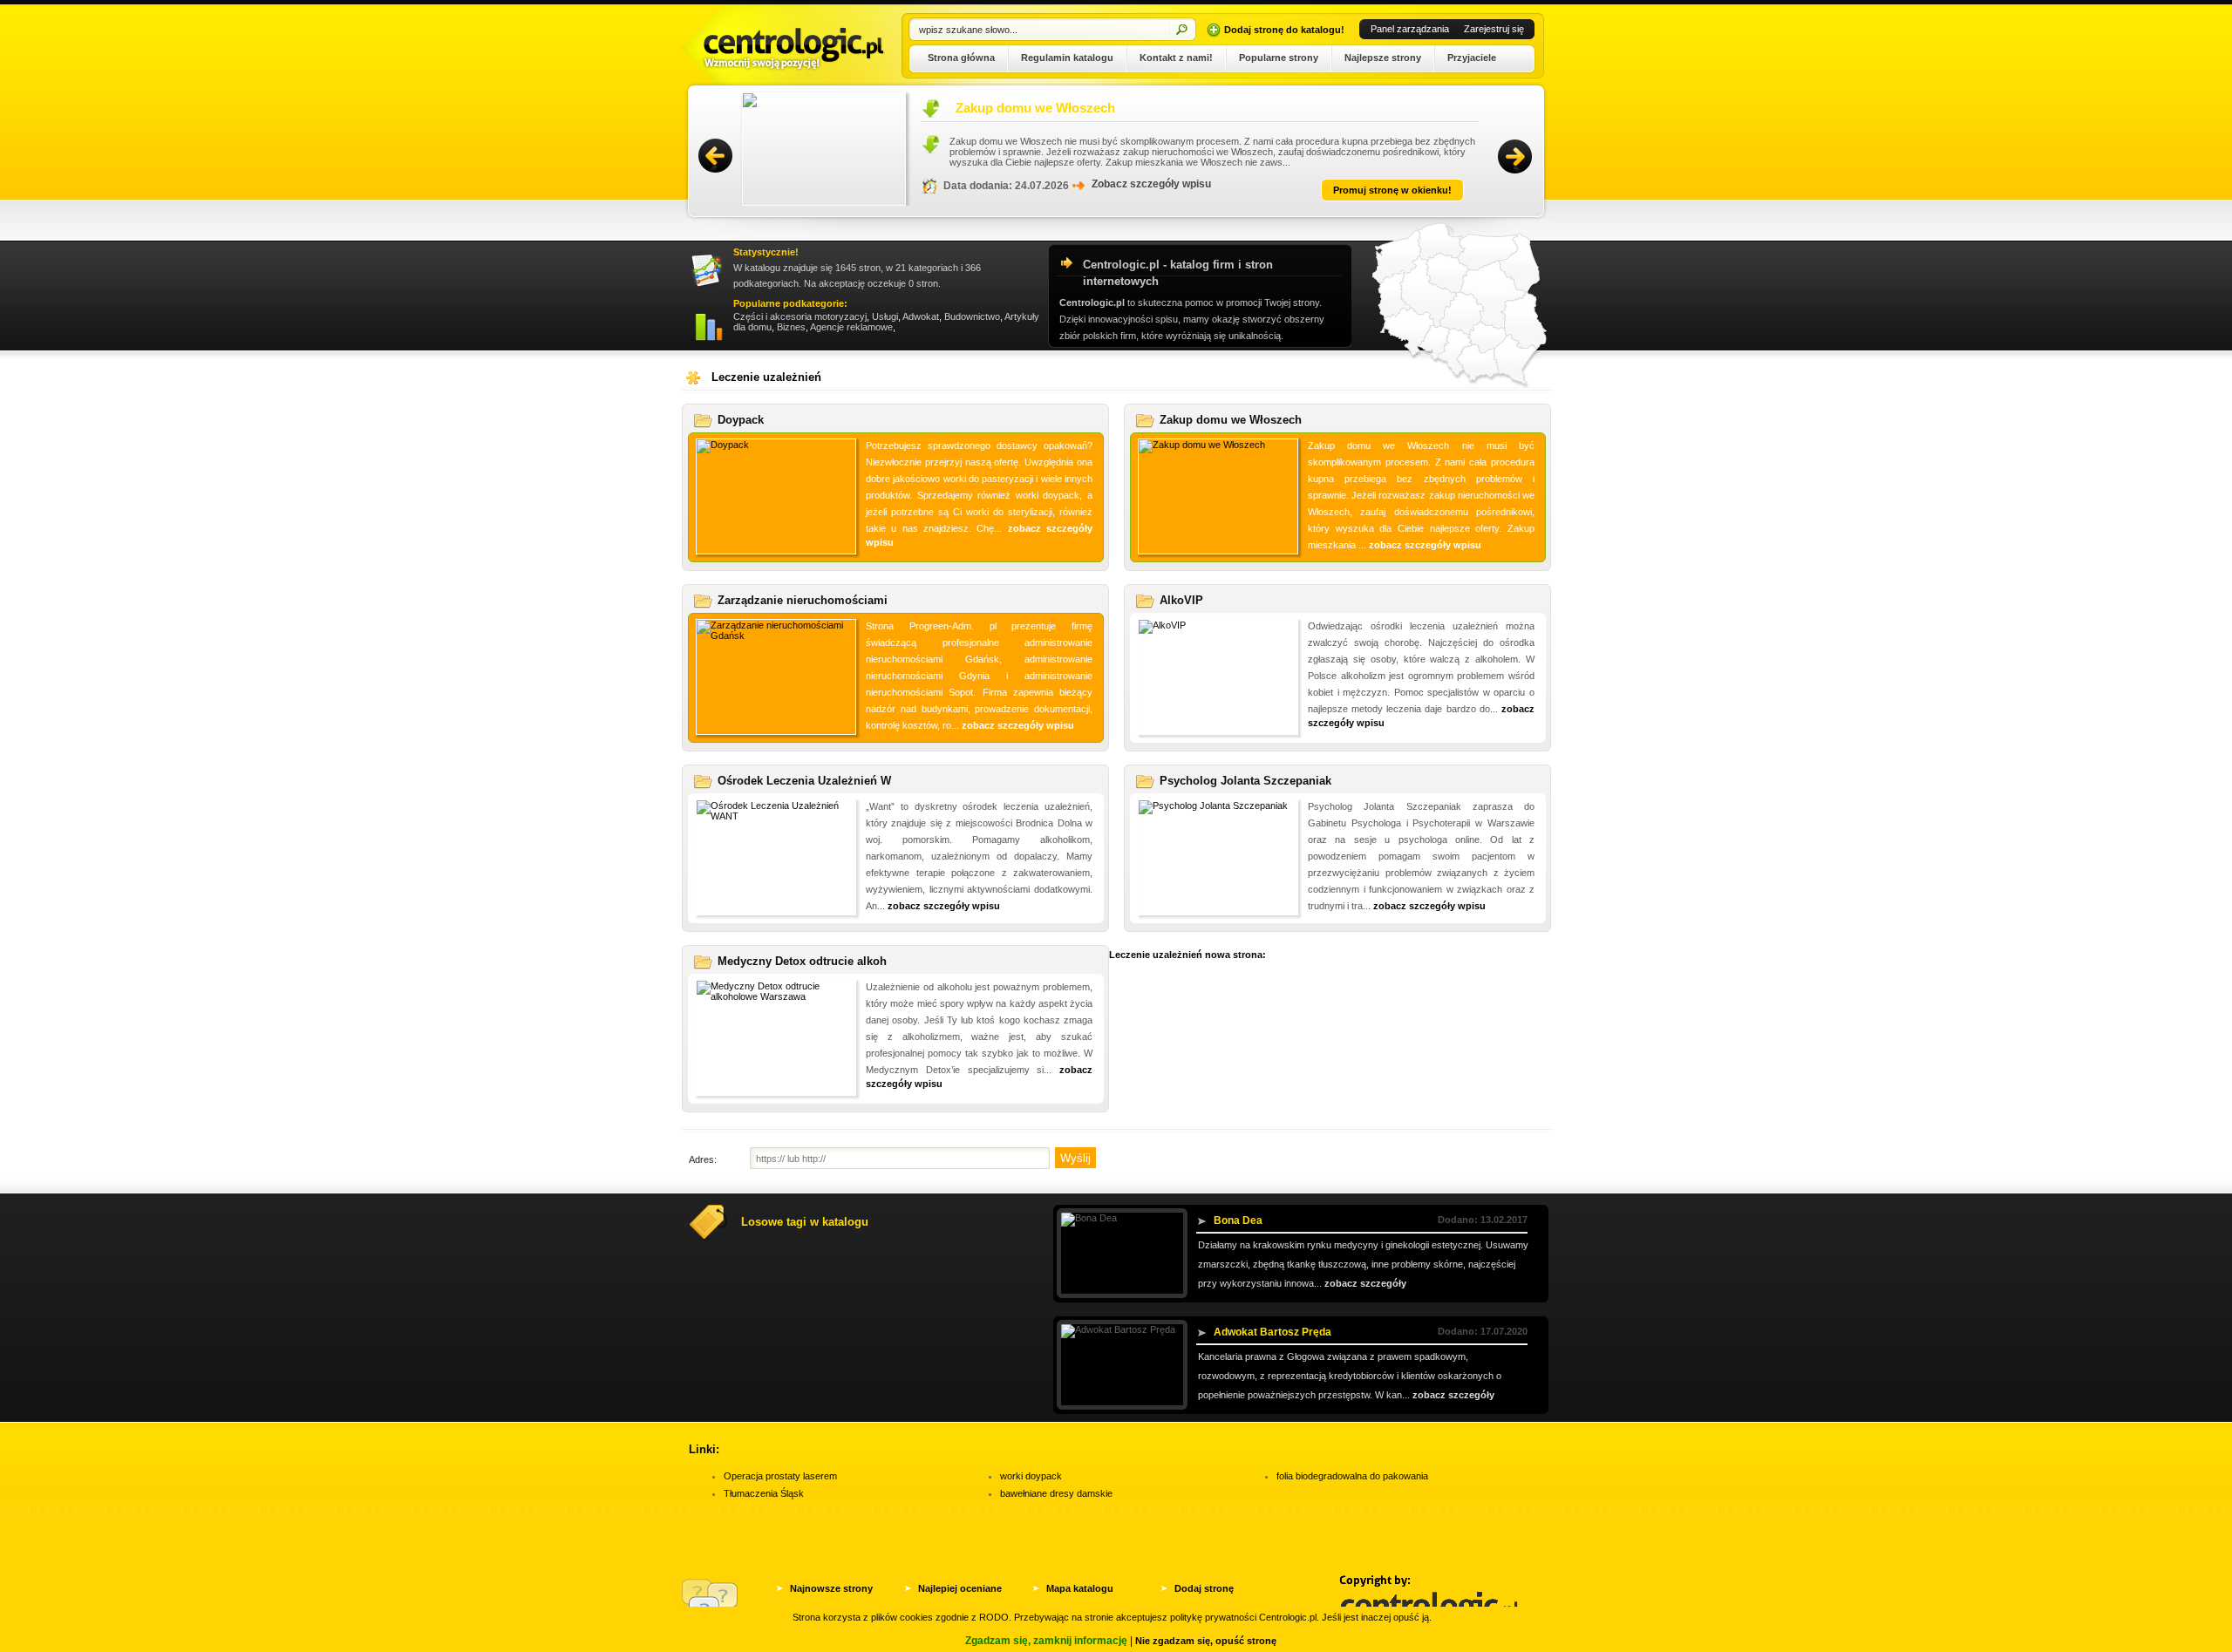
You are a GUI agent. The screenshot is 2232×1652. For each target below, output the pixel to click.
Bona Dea (1238, 1220)
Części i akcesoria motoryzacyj (800, 316)
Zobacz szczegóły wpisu (1027, 184)
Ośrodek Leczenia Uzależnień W (804, 781)
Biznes (791, 327)
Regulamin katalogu (1067, 58)
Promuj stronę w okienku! (1268, 190)
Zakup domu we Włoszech (911, 108)
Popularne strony (1279, 58)
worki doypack (1031, 1476)
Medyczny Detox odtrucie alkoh (802, 961)
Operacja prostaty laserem (780, 1476)
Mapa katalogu (1080, 1588)
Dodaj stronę (1204, 1588)
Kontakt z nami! (1176, 58)
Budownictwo (972, 316)
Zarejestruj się (1494, 29)
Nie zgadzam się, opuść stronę (1206, 1641)
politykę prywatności (1213, 1617)
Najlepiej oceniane (960, 1588)
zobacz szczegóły (1365, 1283)
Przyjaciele (1472, 58)
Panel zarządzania (1410, 29)
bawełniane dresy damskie (1056, 1493)
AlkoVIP (1181, 600)
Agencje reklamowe (851, 327)
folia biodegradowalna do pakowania (1352, 1476)
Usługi (885, 316)
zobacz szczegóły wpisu (1425, 545)
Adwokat (921, 316)
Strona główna (961, 58)
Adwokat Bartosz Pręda (1273, 1332)
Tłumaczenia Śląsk (764, 1493)
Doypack (741, 420)
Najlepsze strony (1383, 58)
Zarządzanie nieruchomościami (803, 600)
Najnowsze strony (831, 1588)
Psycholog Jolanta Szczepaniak (1245, 781)
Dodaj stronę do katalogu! (1284, 30)
